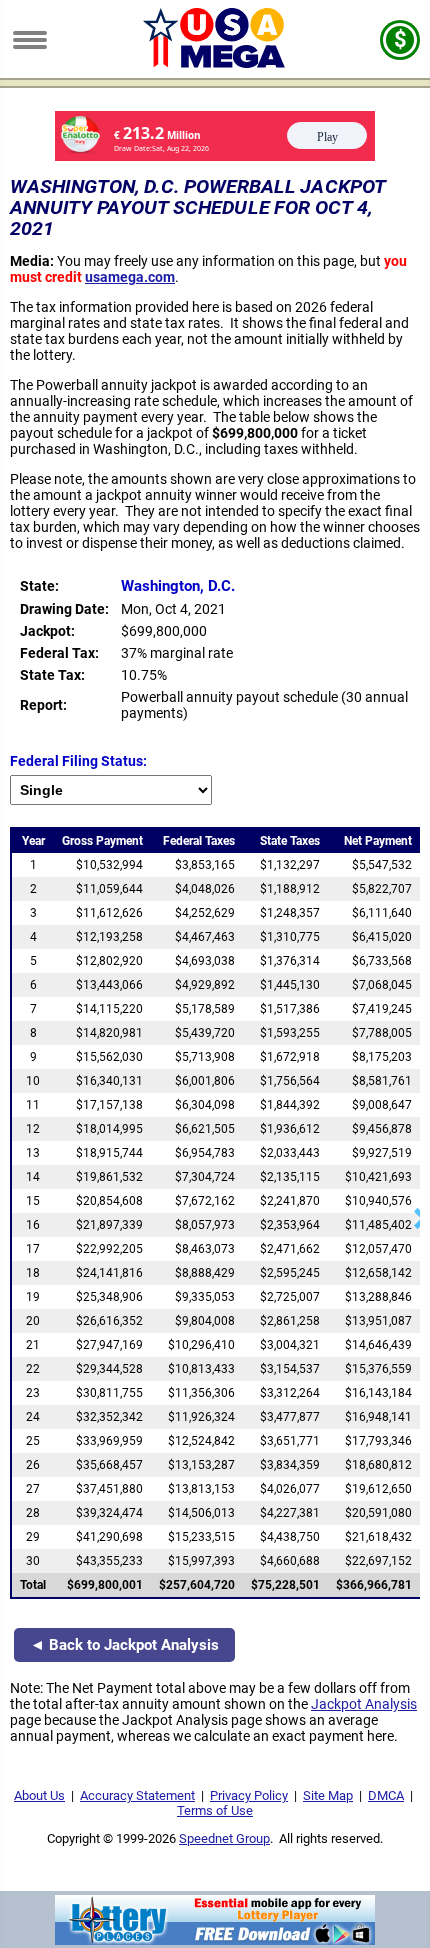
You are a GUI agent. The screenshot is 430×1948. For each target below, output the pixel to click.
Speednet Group (224, 1838)
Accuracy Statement (137, 1795)
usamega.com (130, 277)
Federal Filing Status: (78, 761)
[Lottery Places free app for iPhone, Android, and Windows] (215, 1940)
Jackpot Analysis (364, 1704)
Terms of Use (215, 1810)
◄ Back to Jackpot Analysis (124, 1645)
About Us (39, 1795)
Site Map (328, 1795)
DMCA (386, 1795)
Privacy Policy (249, 1795)
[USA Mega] (215, 63)
